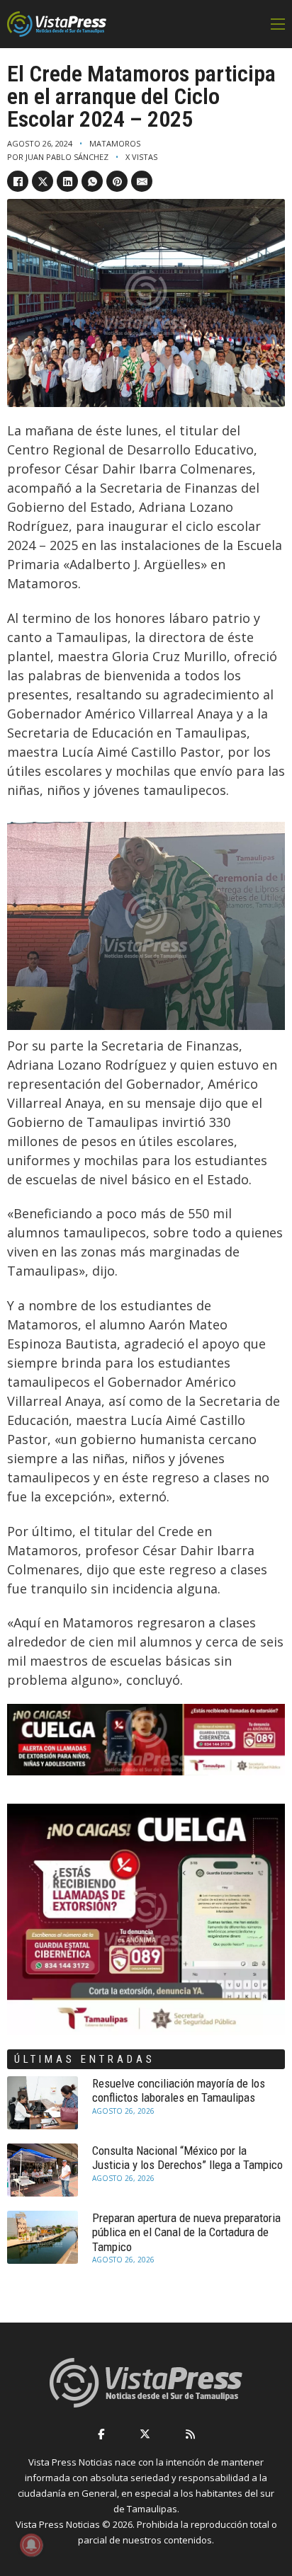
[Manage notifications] (31, 2545)
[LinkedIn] (67, 181)
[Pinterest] (117, 181)
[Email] (142, 181)
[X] (43, 181)
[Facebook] (18, 181)
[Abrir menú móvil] (278, 24)
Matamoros (115, 143)
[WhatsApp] (92, 181)
